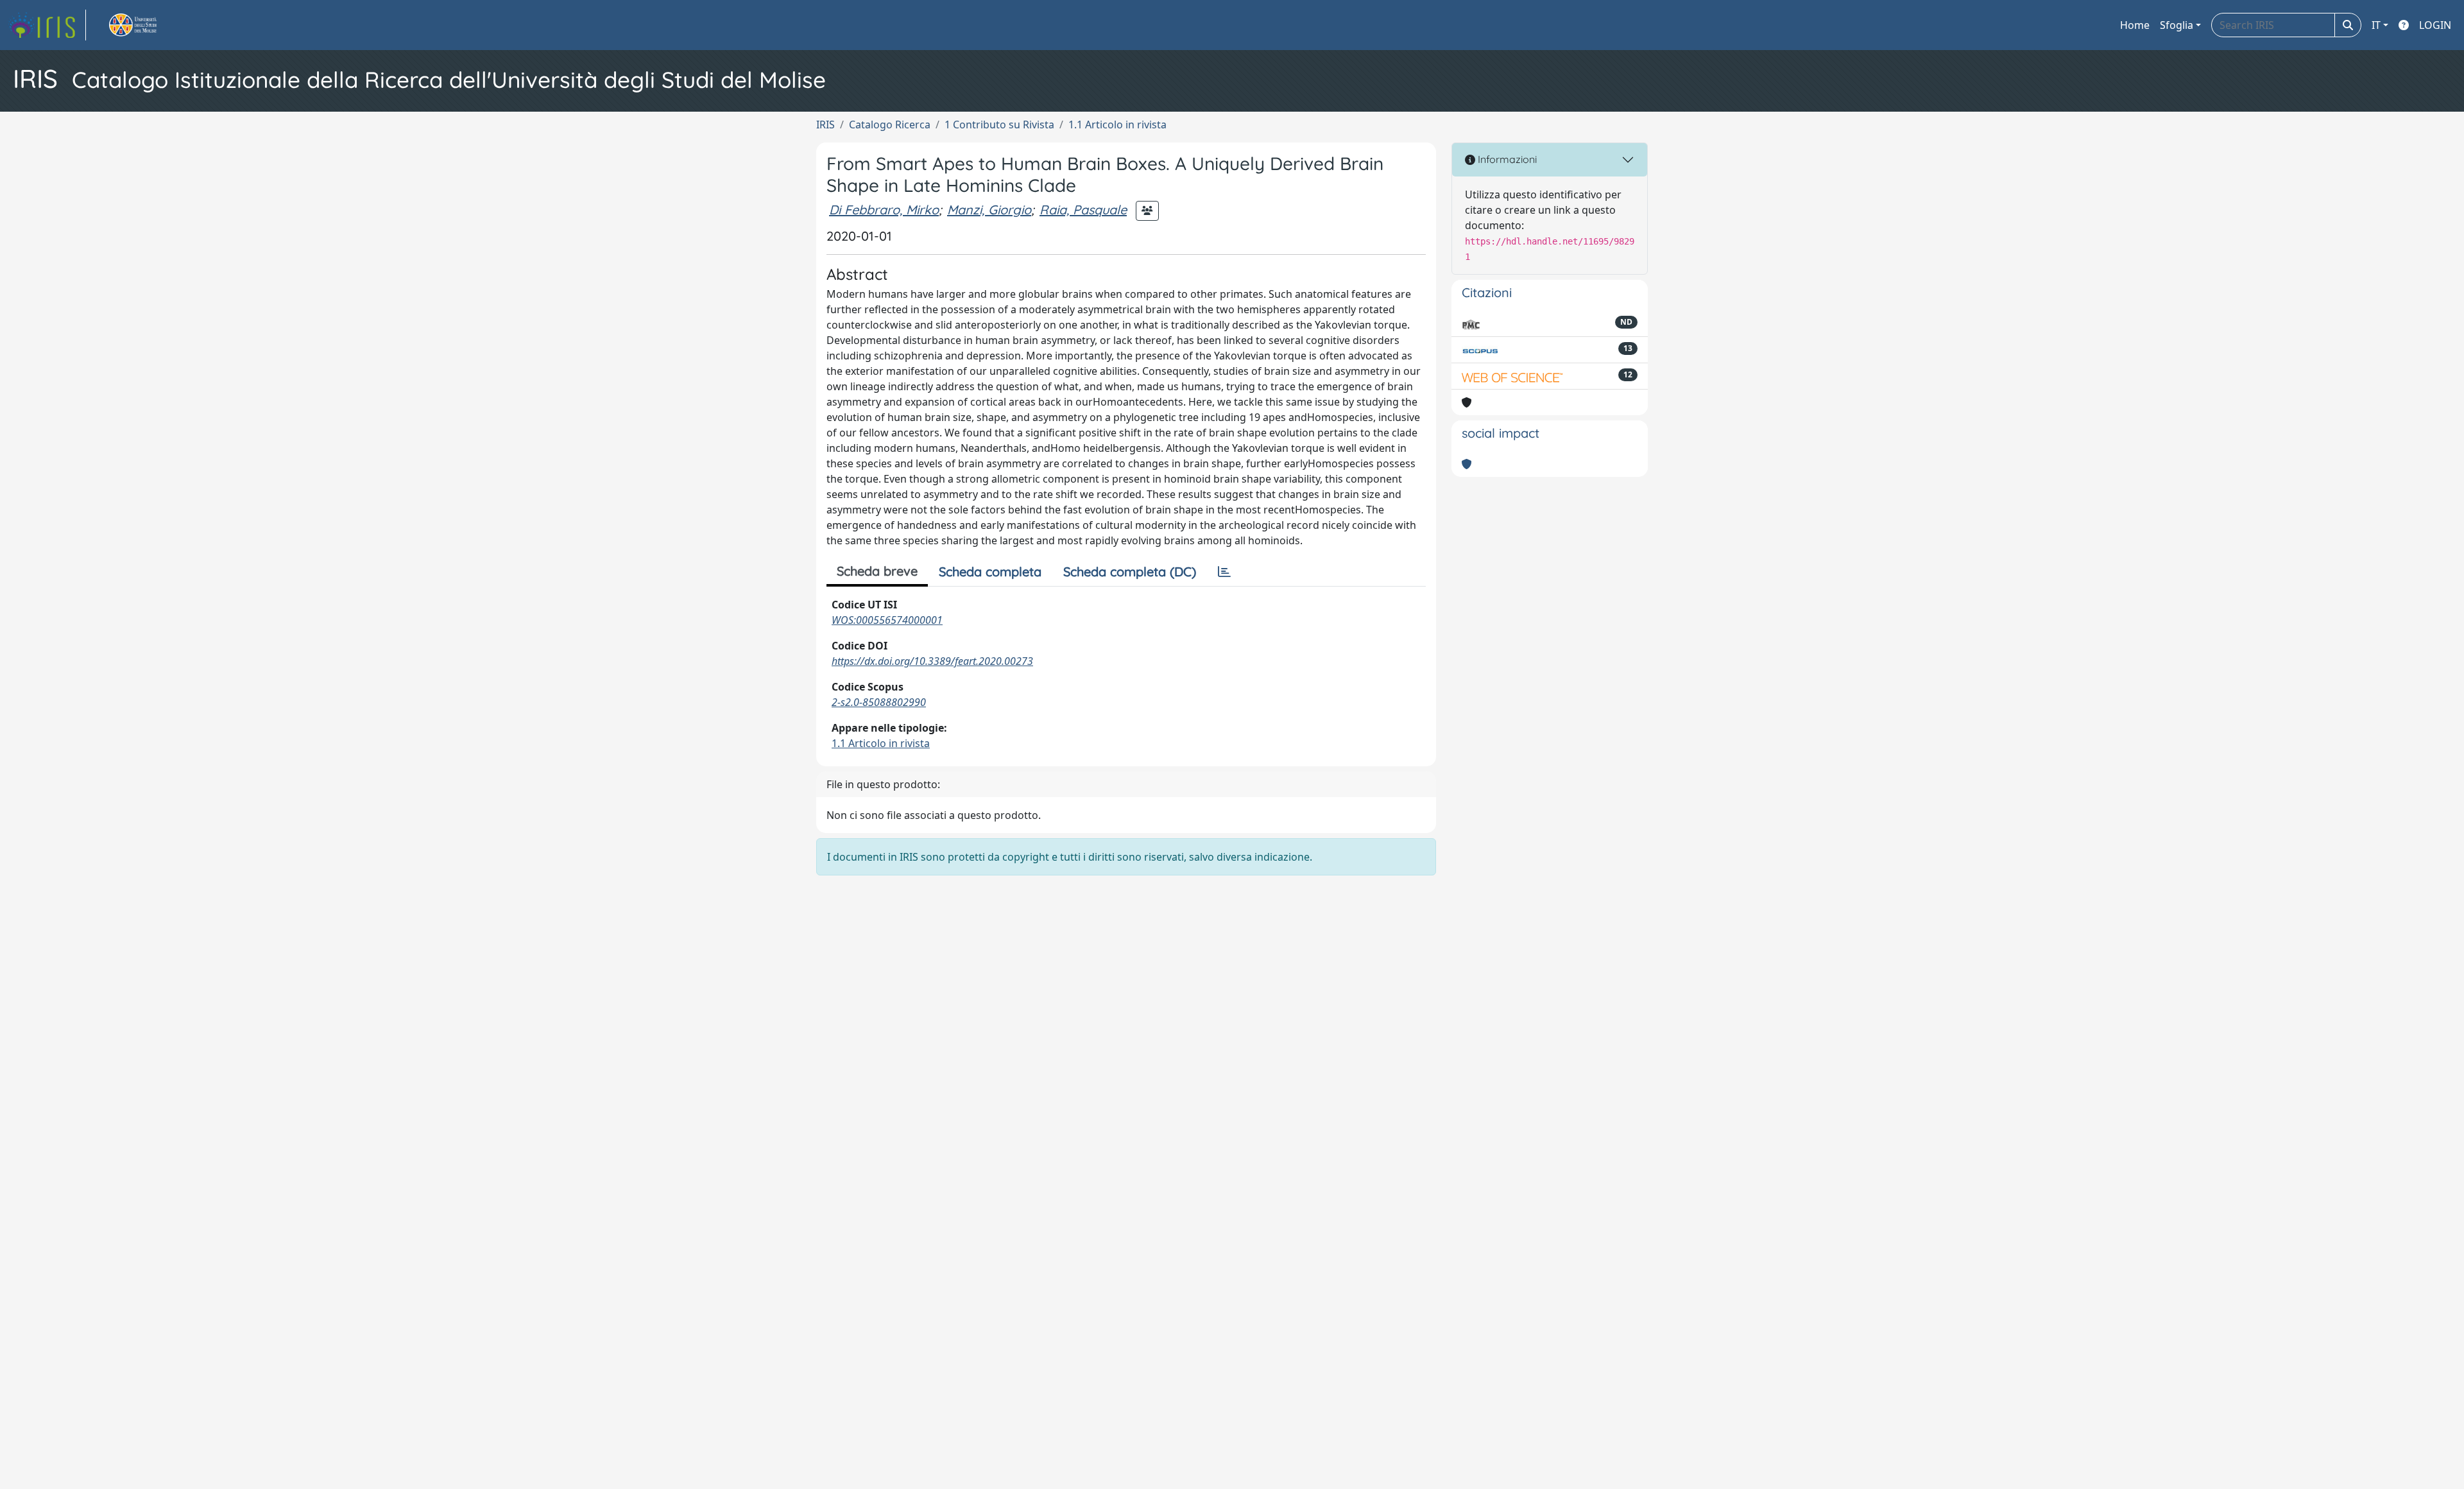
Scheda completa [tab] (990, 572)
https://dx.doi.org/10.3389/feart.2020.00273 (932, 661)
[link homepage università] (148, 25)
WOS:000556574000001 (887, 620)
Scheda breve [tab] (877, 571)
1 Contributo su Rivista (999, 125)
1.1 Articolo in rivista (1117, 125)
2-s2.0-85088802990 (879, 702)
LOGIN (2435, 25)
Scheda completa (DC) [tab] (1130, 572)
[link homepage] (47, 25)
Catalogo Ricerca (890, 125)
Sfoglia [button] (2177, 25)
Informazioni (1506, 159)
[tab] (1224, 572)
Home (2135, 25)
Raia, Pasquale (1083, 210)
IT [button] (2376, 25)
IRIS (826, 125)
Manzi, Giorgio (989, 210)
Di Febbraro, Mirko (884, 210)
